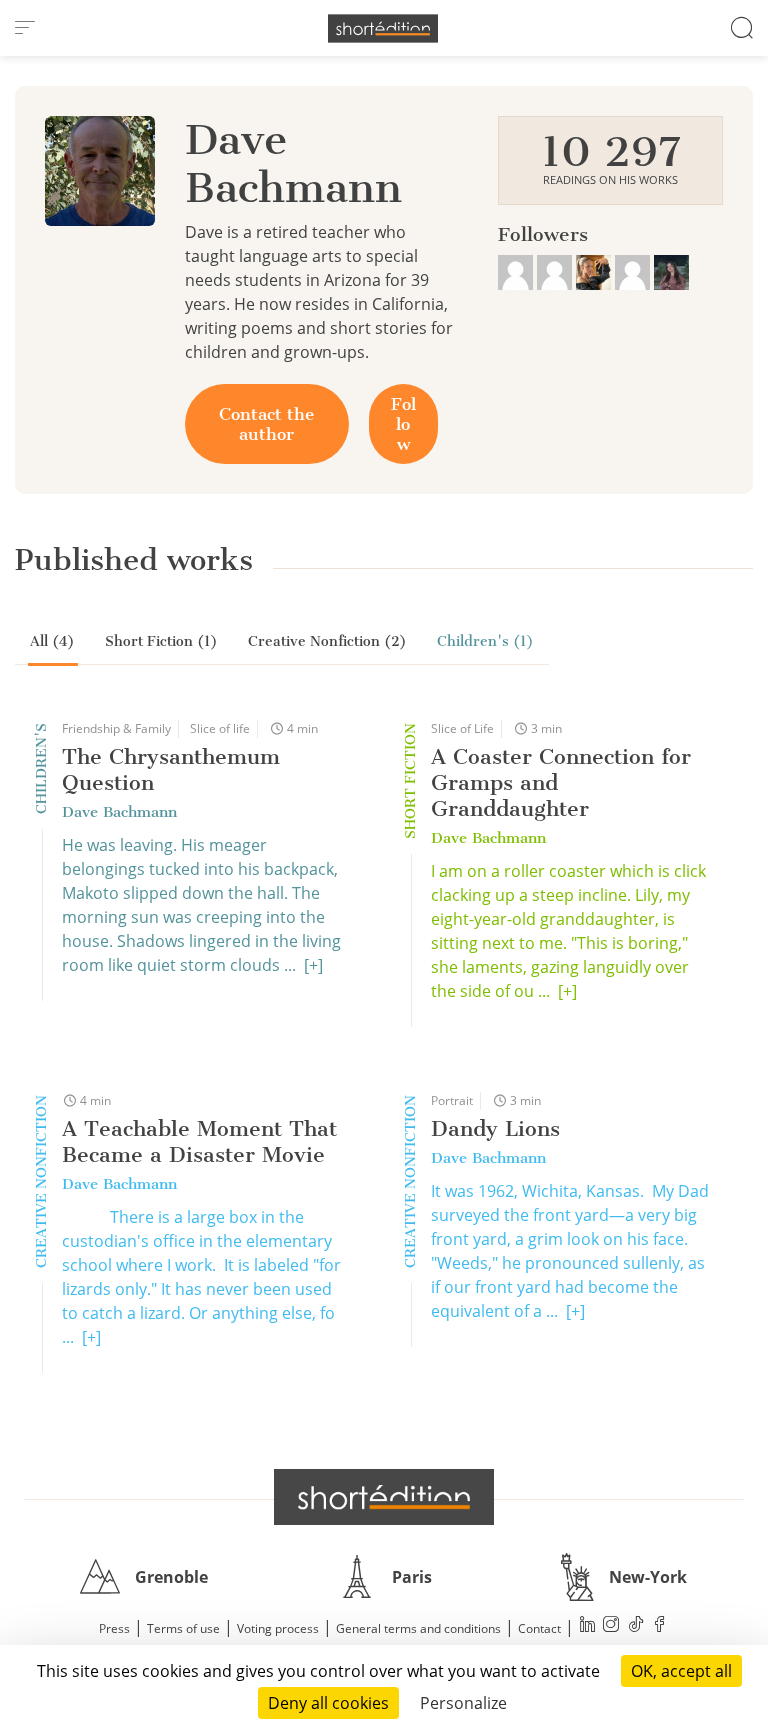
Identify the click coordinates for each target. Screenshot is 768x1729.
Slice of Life (462, 728)
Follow (403, 424)
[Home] (383, 28)
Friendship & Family (116, 728)
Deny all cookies (328, 1703)
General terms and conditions (418, 1628)
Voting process (278, 1628)
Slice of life (220, 728)
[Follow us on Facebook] (660, 1626)
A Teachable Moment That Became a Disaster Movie (199, 1141)
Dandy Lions (495, 1128)
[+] (313, 965)
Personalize (463, 1703)
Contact (539, 1628)
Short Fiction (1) (161, 641)
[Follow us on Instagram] (612, 1626)
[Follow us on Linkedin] (588, 1626)
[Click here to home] (384, 1497)
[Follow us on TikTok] (636, 1626)
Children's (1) (485, 641)
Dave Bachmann (119, 812)
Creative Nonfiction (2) (327, 641)
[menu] (25, 28)
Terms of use (183, 1628)
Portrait (452, 1100)
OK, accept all (681, 1671)
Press (114, 1628)
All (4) (52, 641)
